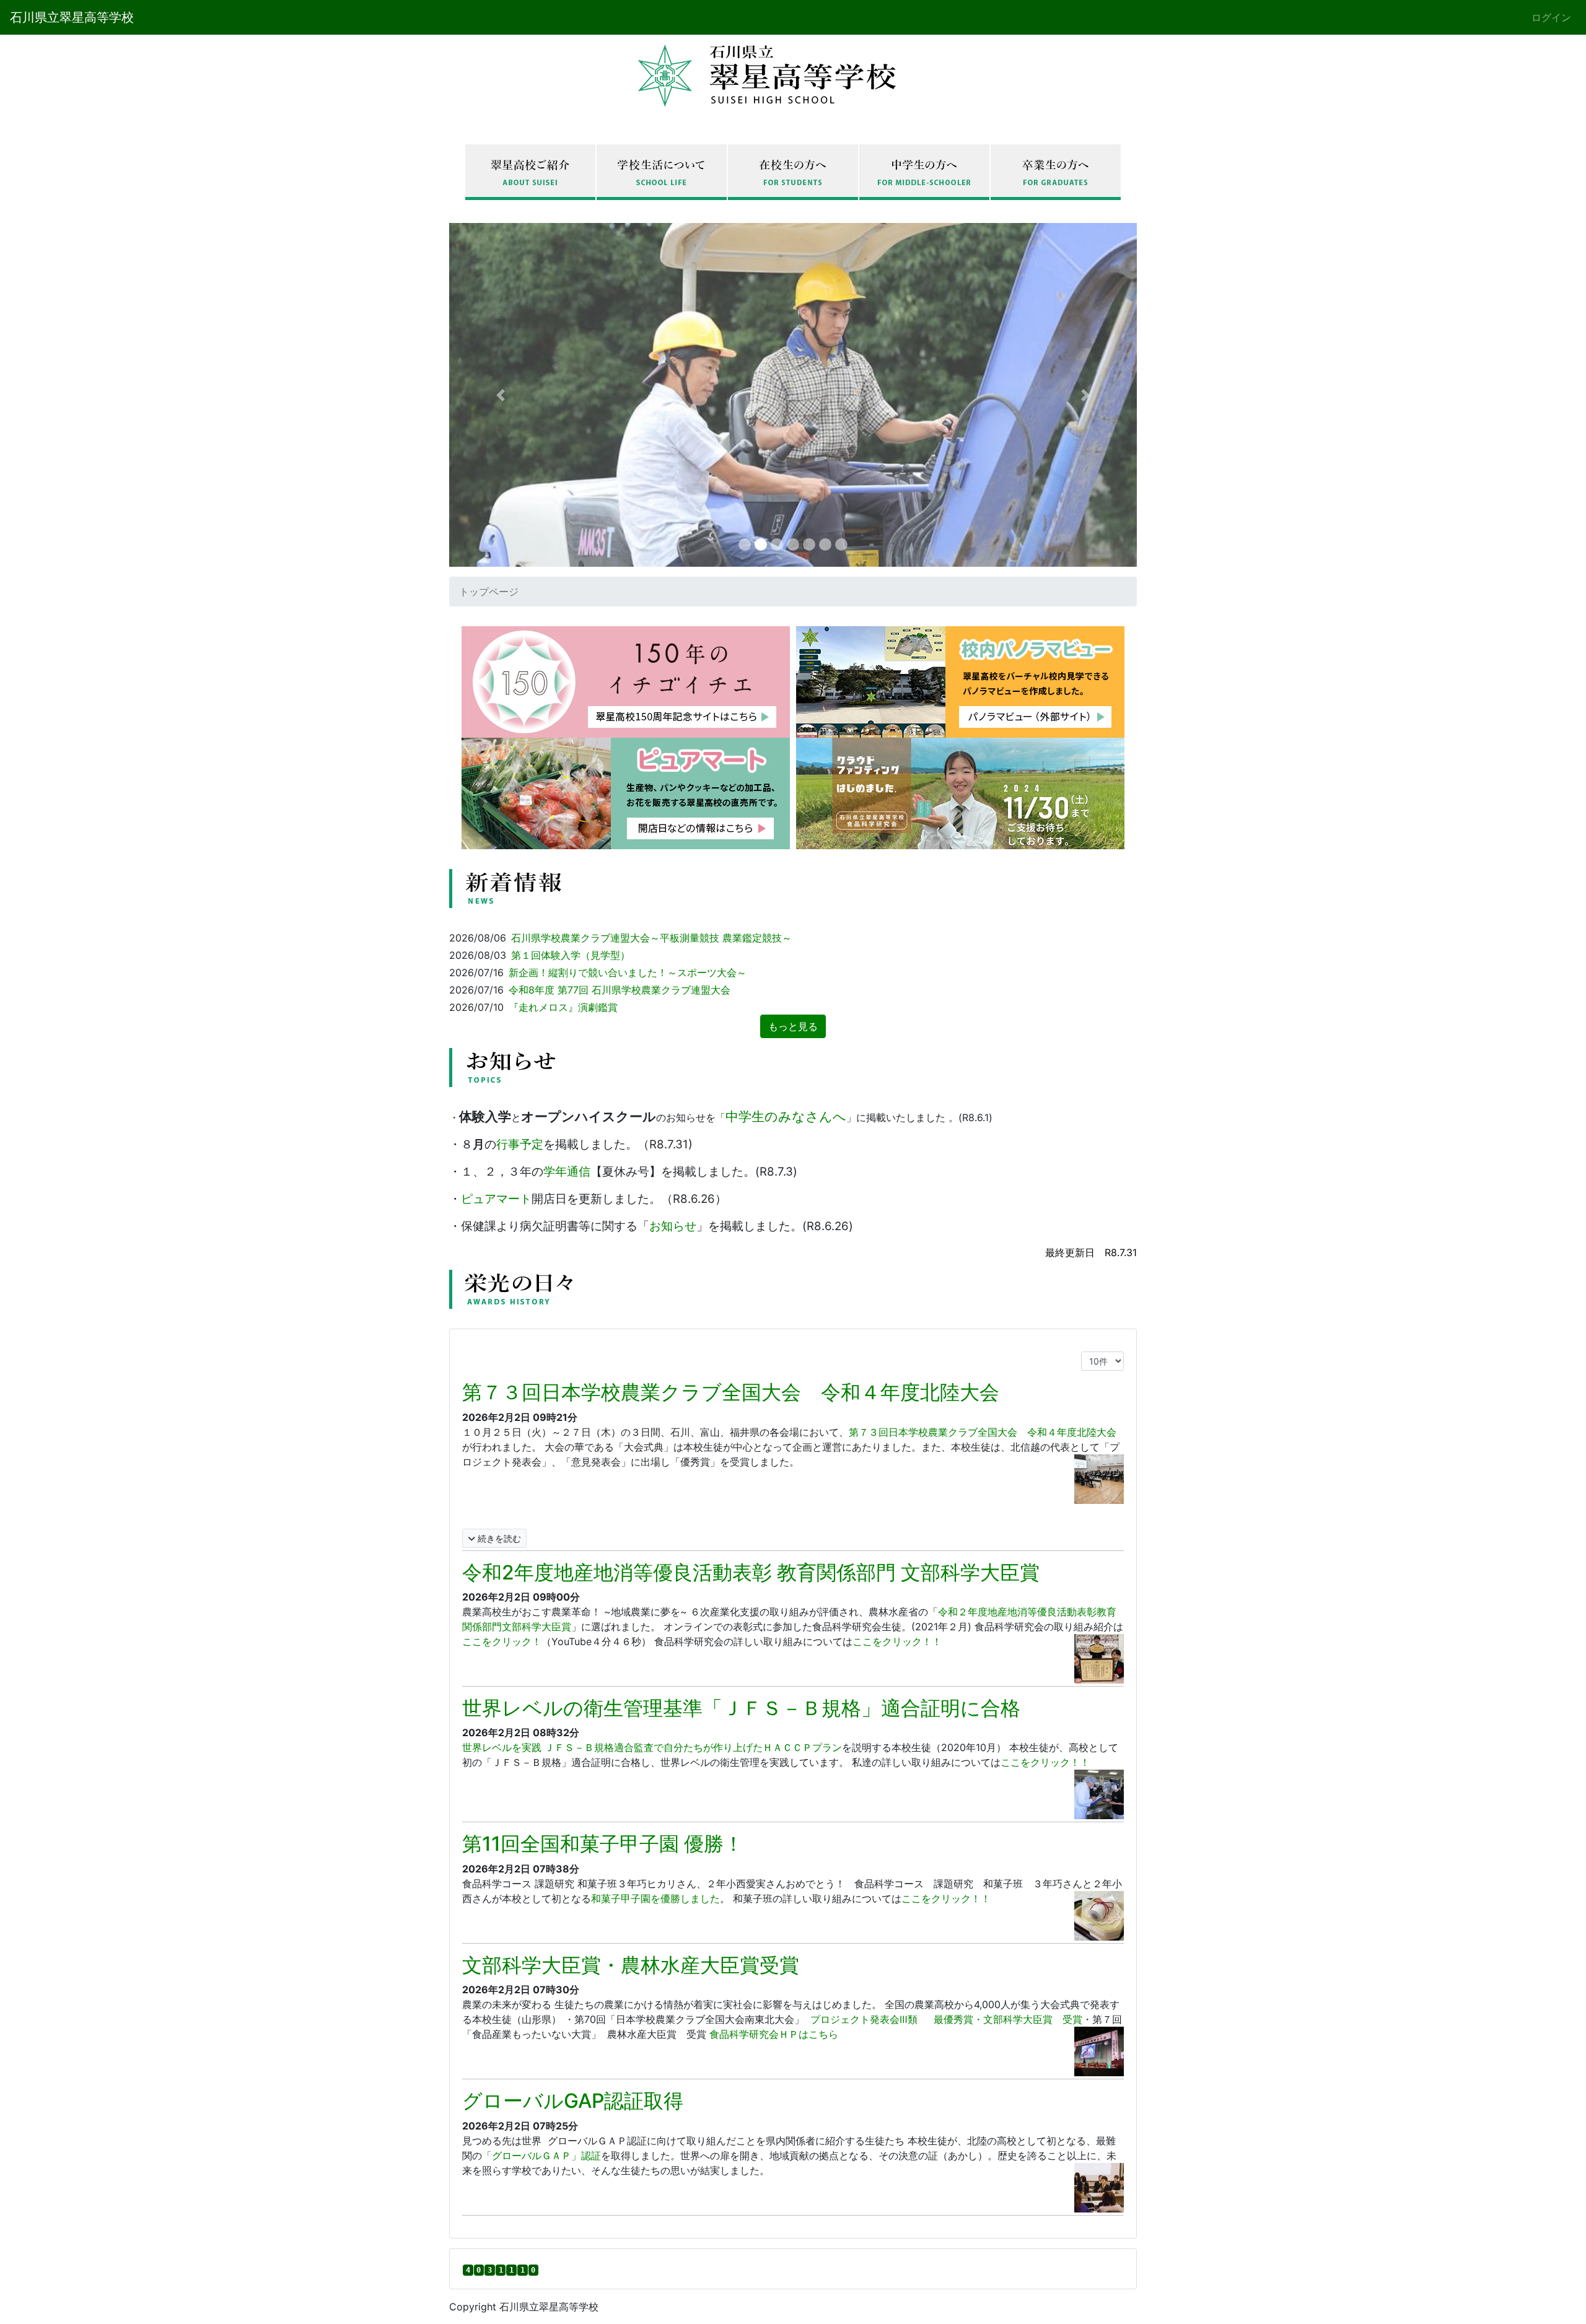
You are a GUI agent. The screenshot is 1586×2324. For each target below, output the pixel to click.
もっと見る (793, 1026)
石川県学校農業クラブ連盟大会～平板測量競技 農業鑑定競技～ (651, 938)
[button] (501, 395)
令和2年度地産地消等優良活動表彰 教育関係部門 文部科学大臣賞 (751, 1572)
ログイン (1551, 17)
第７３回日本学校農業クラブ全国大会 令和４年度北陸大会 (731, 1392)
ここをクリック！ (502, 1641)
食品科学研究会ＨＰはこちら (774, 2034)
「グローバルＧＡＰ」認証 (541, 2156)
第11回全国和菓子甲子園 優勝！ (603, 1844)
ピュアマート (496, 1199)
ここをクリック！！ (897, 1641)
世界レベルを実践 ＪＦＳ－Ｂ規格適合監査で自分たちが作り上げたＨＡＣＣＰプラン (652, 1747)
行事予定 (520, 1144)
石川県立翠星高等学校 (72, 17)
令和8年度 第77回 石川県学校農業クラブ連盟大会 (620, 990)
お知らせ (673, 1226)
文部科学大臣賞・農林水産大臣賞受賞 (631, 1965)
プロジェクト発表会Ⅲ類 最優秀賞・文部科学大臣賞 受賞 (945, 2019)
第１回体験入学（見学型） (571, 955)
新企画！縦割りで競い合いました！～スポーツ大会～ (628, 972)
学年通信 (567, 1172)
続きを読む (498, 1538)
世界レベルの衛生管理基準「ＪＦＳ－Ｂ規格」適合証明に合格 (741, 1708)
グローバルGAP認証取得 (573, 2101)
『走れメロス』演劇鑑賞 (563, 1007)
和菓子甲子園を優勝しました (655, 1898)
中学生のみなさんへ (786, 1116)
